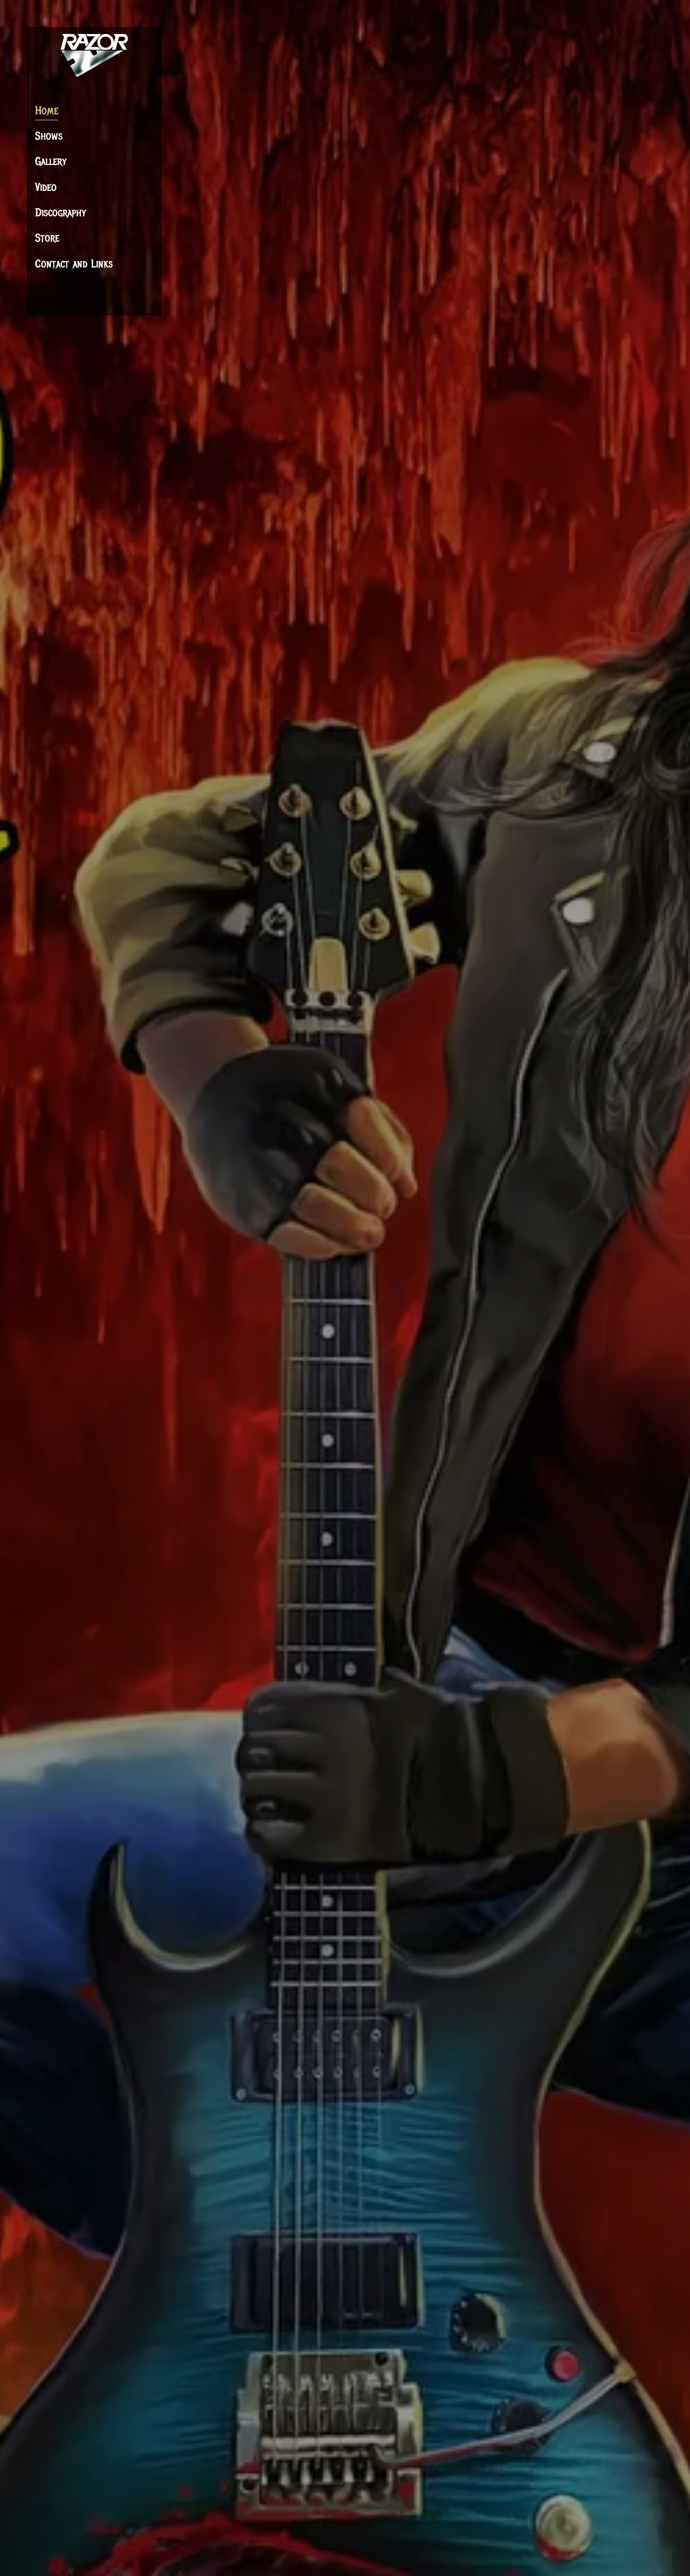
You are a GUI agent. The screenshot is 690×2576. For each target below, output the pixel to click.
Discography (61, 213)
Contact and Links (74, 264)
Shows (49, 136)
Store (47, 238)
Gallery (51, 161)
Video (46, 187)
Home (47, 111)
